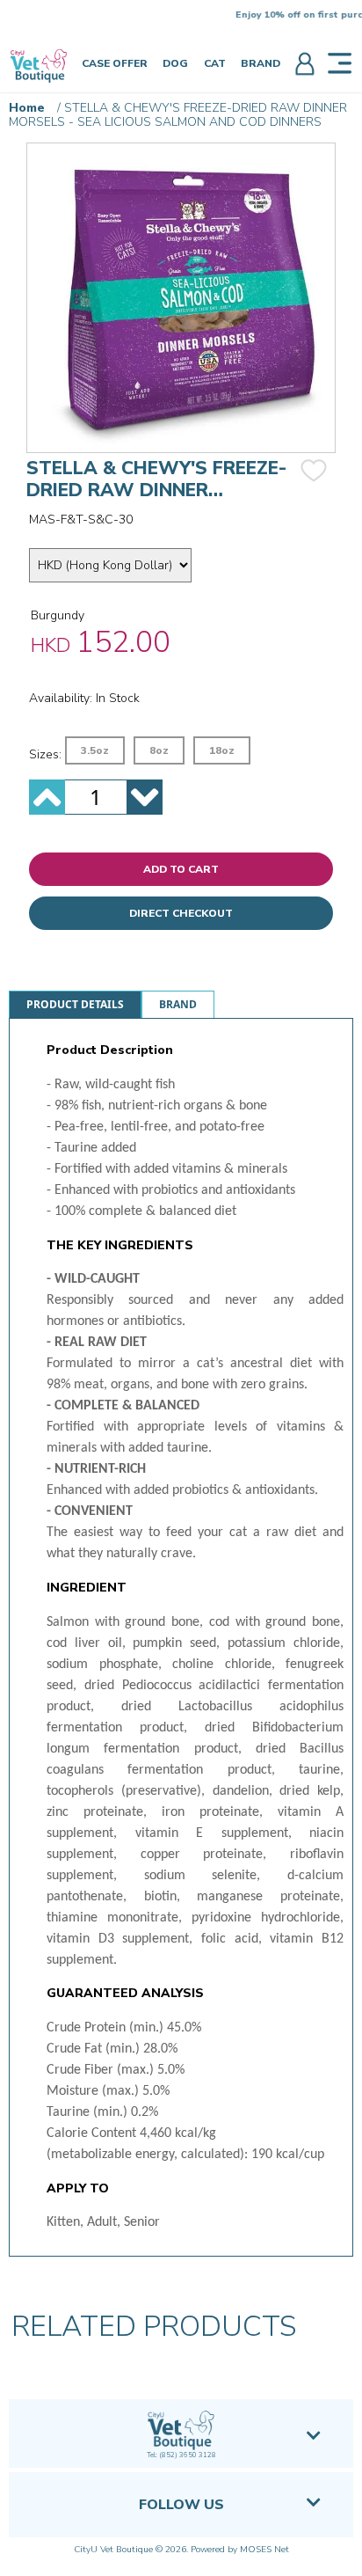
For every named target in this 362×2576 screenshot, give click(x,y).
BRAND (261, 63)
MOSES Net (264, 2550)
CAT (215, 63)
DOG (175, 63)
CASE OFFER (115, 63)
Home (27, 108)
